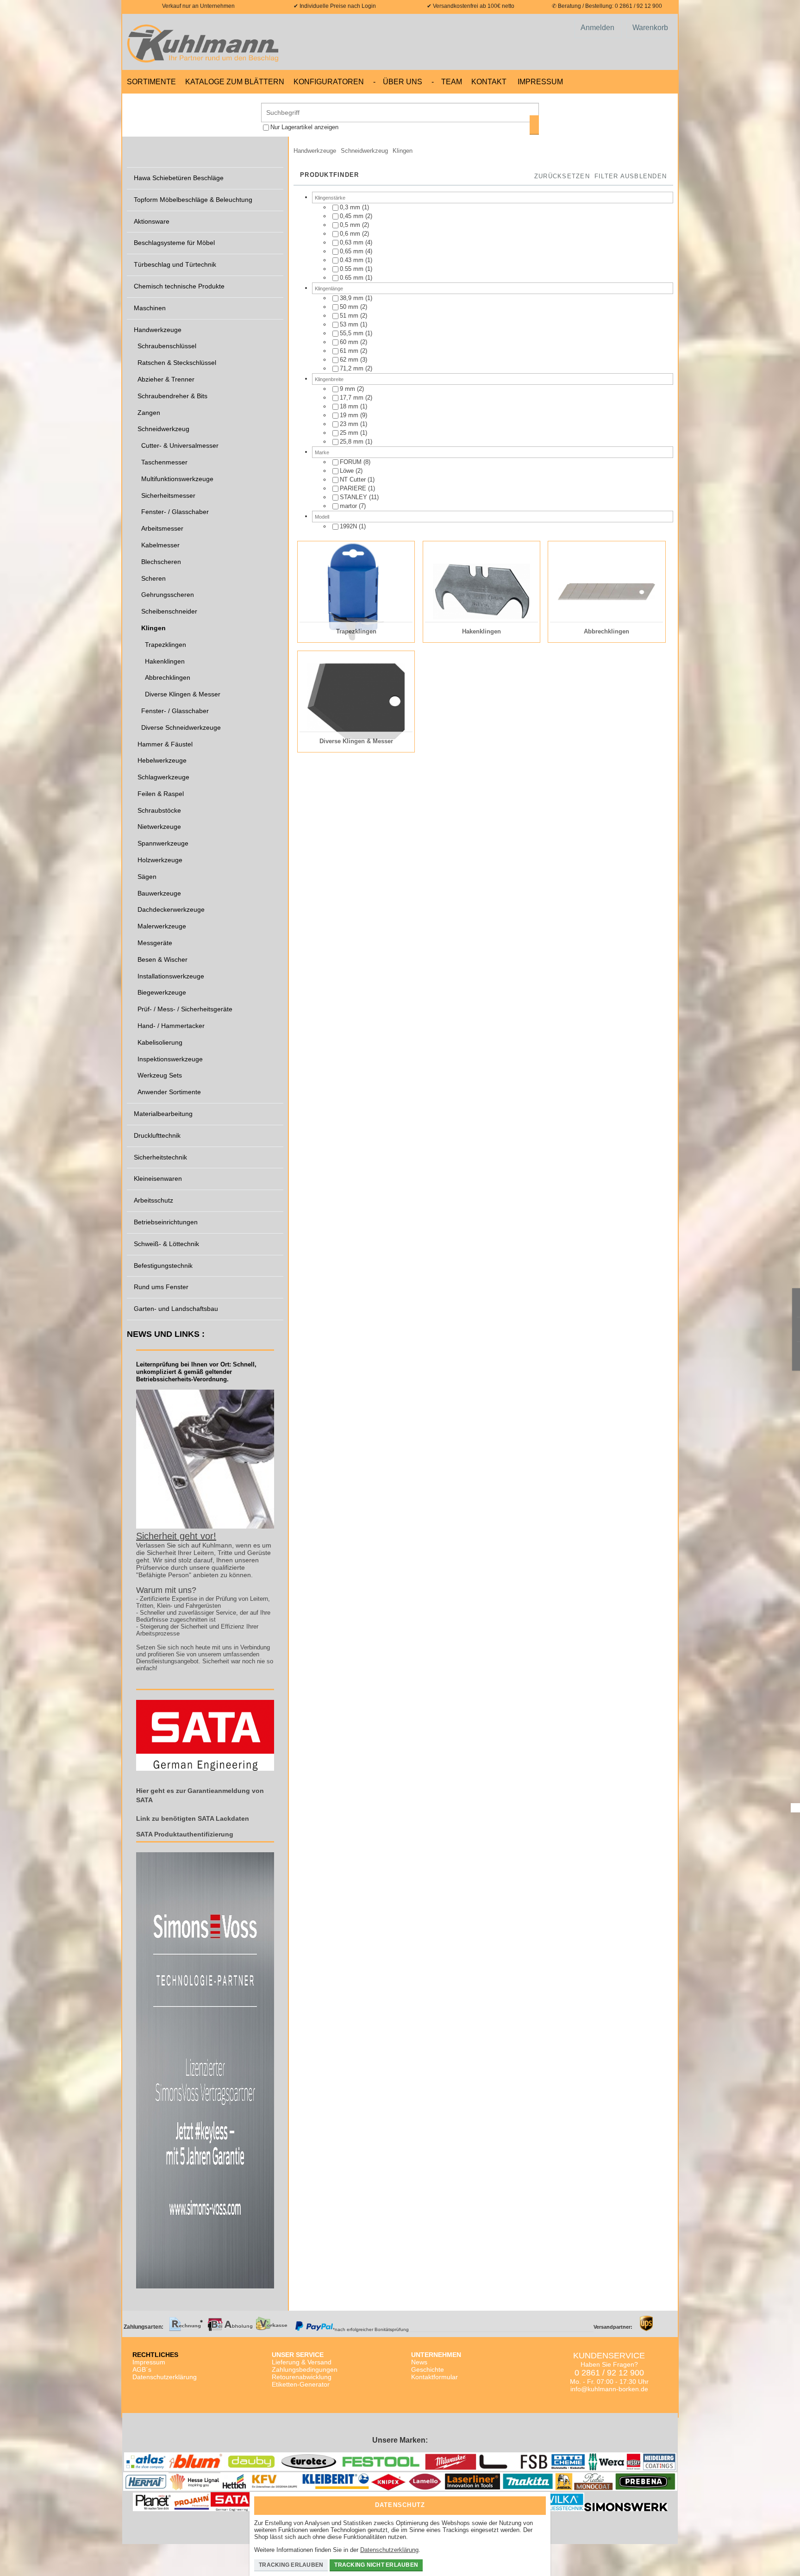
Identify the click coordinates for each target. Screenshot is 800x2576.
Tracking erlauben (291, 2565)
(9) (353, 415)
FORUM (351, 462)
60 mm (349, 342)
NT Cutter (353, 479)
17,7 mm (352, 398)
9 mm (348, 389)
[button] (631, 177)
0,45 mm (353, 216)
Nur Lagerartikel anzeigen (304, 127)
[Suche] (534, 125)
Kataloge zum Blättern (235, 82)
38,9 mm (352, 298)
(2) (356, 216)
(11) (359, 497)
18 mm (350, 406)
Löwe (347, 471)
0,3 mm (350, 207)
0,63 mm (352, 242)
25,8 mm (352, 442)
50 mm (350, 307)
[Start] (206, 42)
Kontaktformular (434, 2377)
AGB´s (142, 2369)
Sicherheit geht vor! (176, 1536)
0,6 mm (351, 234)
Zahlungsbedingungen (305, 2369)
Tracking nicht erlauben (376, 2565)
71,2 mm (352, 368)
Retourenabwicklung (302, 2377)
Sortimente (151, 82)
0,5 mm (350, 225)
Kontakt (489, 82)
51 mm (350, 316)
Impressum (540, 82)
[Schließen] (537, 2502)
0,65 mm (353, 251)
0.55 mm (352, 269)
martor (348, 506)
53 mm (349, 324)
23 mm (349, 424)
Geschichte (428, 2369)
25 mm (350, 433)
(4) (356, 242)
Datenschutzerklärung (165, 2377)
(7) (353, 506)
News (419, 2362)
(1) (354, 207)
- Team (447, 82)
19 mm (350, 415)
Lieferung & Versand (302, 2362)
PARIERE (353, 488)
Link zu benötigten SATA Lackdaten (193, 1818)
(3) (353, 360)
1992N (349, 526)
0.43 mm (352, 260)
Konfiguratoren (329, 82)
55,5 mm (352, 333)
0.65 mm (352, 278)
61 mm (350, 351)
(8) (355, 462)
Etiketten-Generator (301, 2384)
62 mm (350, 360)
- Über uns (398, 82)
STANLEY (353, 497)
